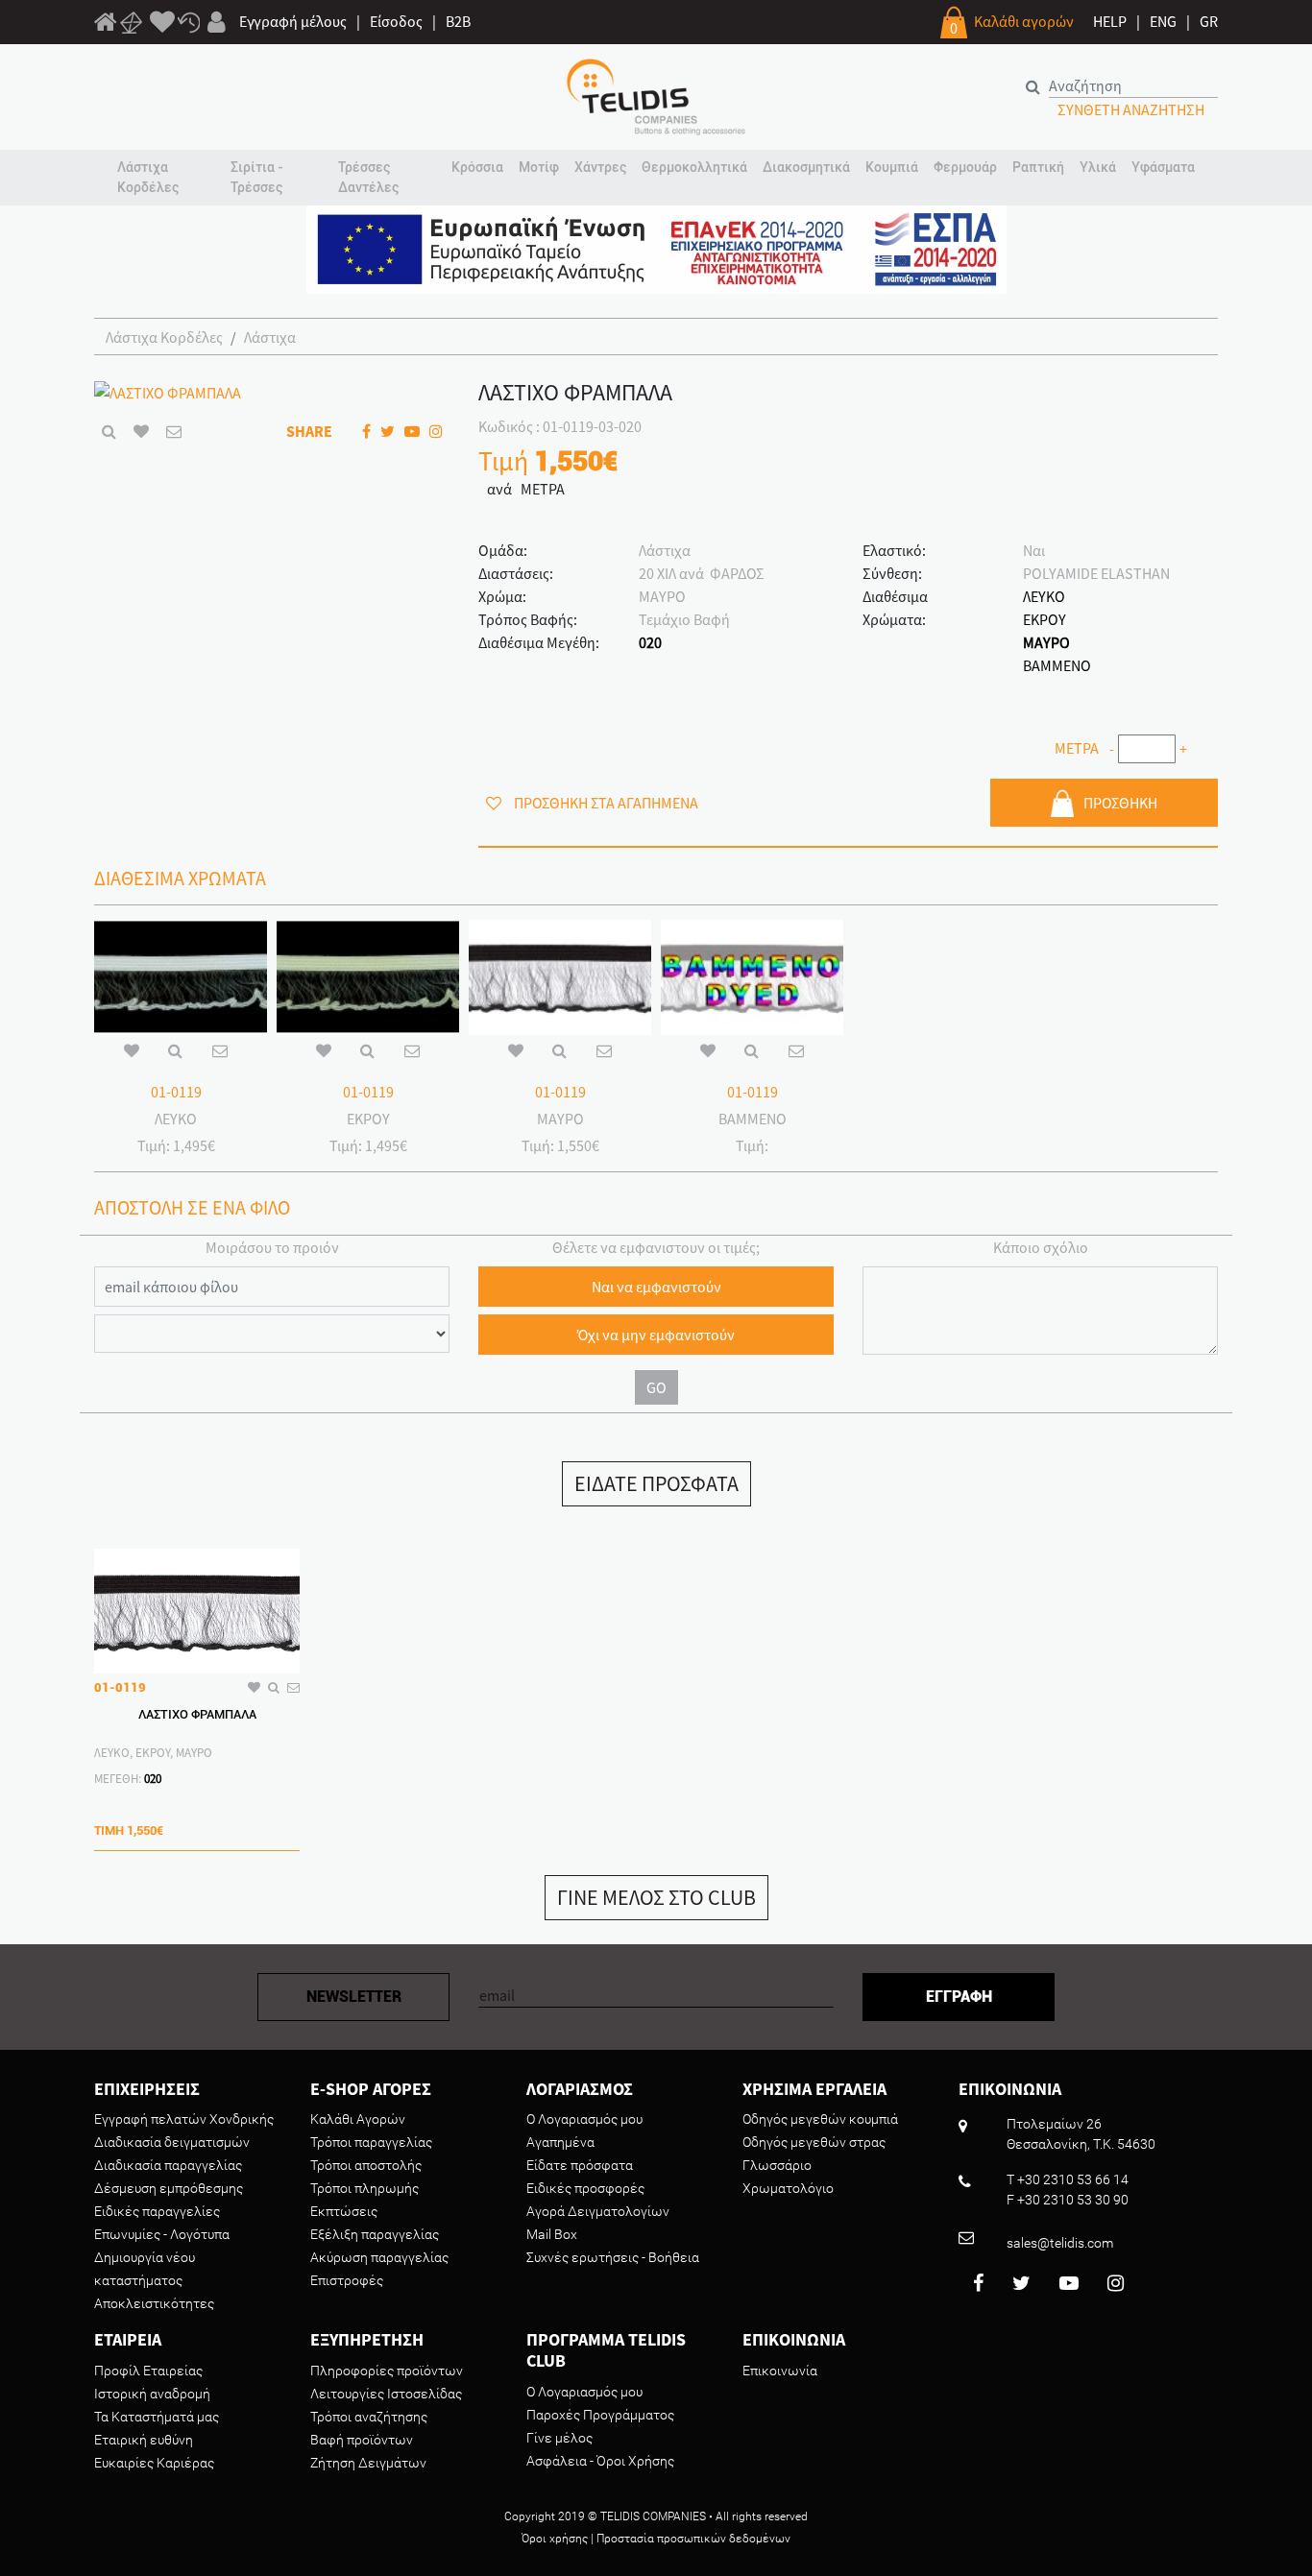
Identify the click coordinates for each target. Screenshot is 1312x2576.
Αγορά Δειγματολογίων (598, 2211)
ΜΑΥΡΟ (1046, 642)
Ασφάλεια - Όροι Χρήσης (600, 2461)
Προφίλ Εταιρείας (148, 2371)
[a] (162, 23)
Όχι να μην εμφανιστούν (656, 1335)
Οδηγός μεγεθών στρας (814, 2142)
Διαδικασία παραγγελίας (168, 2165)
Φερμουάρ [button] (965, 167)
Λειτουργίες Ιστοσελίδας (386, 2394)
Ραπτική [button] (1038, 167)
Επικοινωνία (780, 2371)
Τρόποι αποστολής (366, 2165)
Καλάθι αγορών (1024, 21)
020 (650, 642)
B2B (458, 21)
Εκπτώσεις (344, 2211)
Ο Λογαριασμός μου (584, 2119)
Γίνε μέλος (559, 2438)
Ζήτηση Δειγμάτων (368, 2463)
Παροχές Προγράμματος (600, 2415)
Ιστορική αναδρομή (152, 2394)
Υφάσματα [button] (1163, 167)
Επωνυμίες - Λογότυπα (162, 2234)
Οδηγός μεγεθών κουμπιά (820, 2119)
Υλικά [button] (1098, 167)
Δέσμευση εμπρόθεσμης (169, 2188)
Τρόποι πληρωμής (364, 2188)
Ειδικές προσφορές (585, 2188)
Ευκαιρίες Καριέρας (154, 2463)
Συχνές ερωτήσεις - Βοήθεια (613, 2257)
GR (1209, 21)
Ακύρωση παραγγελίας (379, 2257)
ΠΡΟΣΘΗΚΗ (1120, 803)
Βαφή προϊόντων (362, 2440)
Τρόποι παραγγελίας (371, 2142)
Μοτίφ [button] (539, 167)
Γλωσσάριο (777, 2165)
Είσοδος (396, 21)
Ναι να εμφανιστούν (656, 1287)
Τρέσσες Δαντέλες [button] (368, 177)
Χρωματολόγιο (788, 2188)
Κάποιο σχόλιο (1041, 1247)
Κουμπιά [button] (892, 167)
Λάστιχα (270, 337)
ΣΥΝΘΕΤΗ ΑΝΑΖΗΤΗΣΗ (1131, 109)
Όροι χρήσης (555, 2539)
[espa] (656, 248)
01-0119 (176, 1092)
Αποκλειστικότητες (154, 2303)
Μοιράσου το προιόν (272, 1247)
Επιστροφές (347, 2280)
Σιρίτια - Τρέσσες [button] (257, 177)
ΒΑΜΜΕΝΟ (1057, 665)
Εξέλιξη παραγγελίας (375, 2234)
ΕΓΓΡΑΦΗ (959, 1997)
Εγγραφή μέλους (293, 21)
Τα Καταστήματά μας (157, 2417)
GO (656, 1387)
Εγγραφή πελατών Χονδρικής (184, 2119)
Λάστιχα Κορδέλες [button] (148, 177)
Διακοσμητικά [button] (806, 167)
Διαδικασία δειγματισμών (172, 2142)
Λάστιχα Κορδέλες (164, 337)
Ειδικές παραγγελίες (157, 2211)
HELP (1110, 21)
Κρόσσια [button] (477, 167)
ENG (1163, 21)
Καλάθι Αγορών (358, 2119)
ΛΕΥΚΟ (1044, 596)
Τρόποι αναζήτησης (369, 2417)
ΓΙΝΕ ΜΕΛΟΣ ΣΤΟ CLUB (656, 1897)
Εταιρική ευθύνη (144, 2440)
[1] (106, 25)
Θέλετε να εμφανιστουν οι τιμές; (656, 1247)
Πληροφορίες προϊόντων (387, 2371)
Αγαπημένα (560, 2142)
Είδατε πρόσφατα (580, 2165)
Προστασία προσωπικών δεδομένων (693, 2539)
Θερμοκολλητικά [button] (694, 167)
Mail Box (552, 2234)
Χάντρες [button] (600, 167)
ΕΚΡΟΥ (1045, 619)
